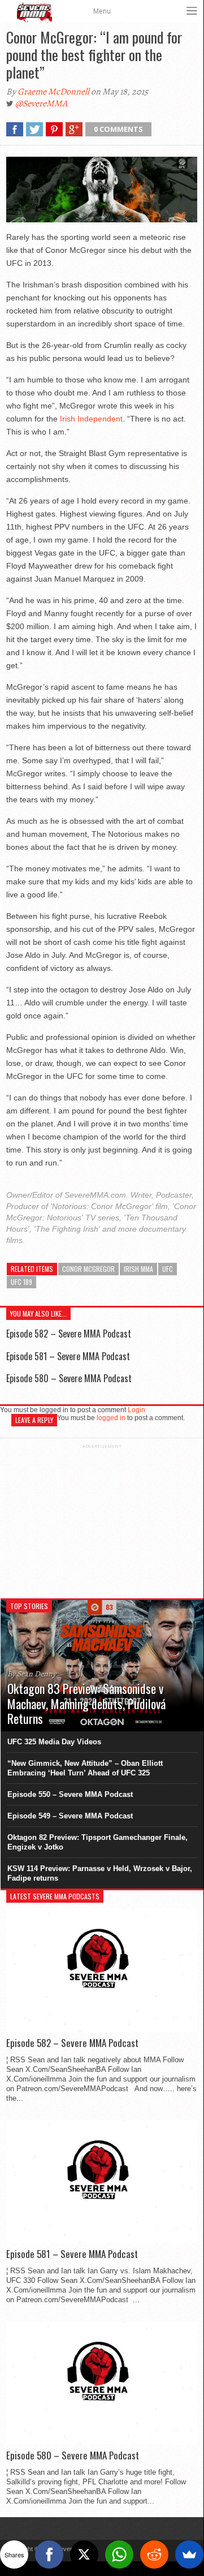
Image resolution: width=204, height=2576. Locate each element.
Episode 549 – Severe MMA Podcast (70, 1816)
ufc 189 (21, 1282)
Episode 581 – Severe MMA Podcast (68, 1356)
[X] (84, 2555)
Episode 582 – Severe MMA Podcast (69, 1334)
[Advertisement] (102, 1520)
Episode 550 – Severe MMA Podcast (70, 1794)
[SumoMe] (189, 2555)
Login (136, 1410)
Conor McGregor (88, 1269)
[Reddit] (154, 2555)
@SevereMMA (41, 104)
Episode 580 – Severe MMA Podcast (69, 1378)
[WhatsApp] (119, 2555)
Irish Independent (91, 419)
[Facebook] (49, 2555)
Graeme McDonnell (53, 92)
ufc (168, 1269)
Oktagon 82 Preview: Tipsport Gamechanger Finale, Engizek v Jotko (97, 1842)
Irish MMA (138, 1269)
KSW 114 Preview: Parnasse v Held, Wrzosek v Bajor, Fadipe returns (100, 1873)
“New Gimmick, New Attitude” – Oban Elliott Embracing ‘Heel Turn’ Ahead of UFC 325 (85, 1768)
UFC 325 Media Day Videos (54, 1742)
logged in (111, 1418)
